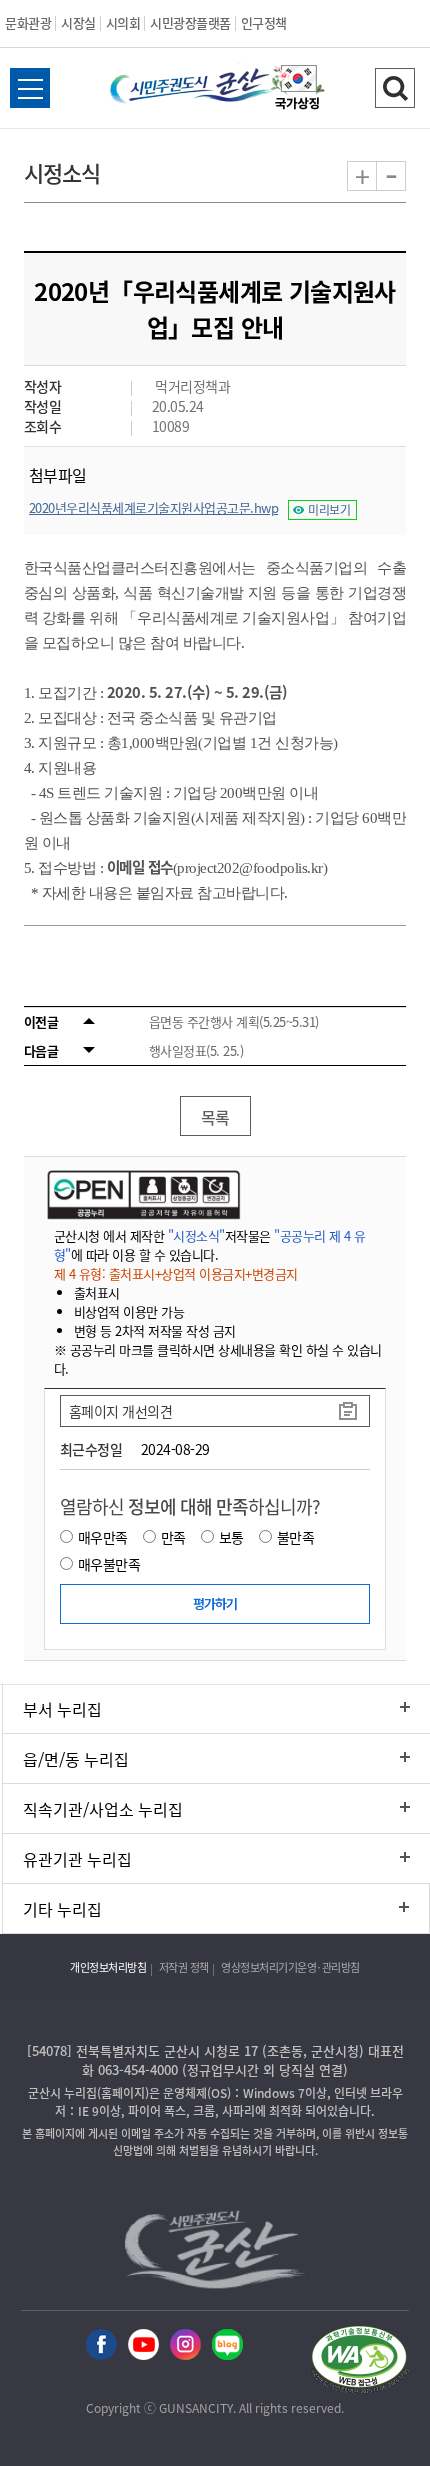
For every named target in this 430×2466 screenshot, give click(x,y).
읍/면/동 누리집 (76, 1759)
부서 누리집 (62, 1709)
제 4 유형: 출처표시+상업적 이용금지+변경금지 (176, 1273)
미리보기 (329, 510)
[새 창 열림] (141, 1194)
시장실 (78, 22)
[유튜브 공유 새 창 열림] (143, 2345)
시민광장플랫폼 (190, 22)
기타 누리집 (62, 1909)
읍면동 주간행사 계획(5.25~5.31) (234, 1021)
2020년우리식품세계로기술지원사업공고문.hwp (154, 507)
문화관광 (28, 22)
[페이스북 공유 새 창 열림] (101, 2345)
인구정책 (264, 22)
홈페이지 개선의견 (121, 1411)
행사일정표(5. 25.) (196, 1050)
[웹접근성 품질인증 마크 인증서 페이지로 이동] (359, 2362)
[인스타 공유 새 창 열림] (185, 2345)
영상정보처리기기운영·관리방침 (290, 1967)
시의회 (123, 22)
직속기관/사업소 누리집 (103, 1809)
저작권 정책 (184, 1967)
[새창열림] (298, 90)
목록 (215, 1117)
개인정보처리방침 (108, 1967)
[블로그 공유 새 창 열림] (227, 2345)
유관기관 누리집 (77, 1859)
